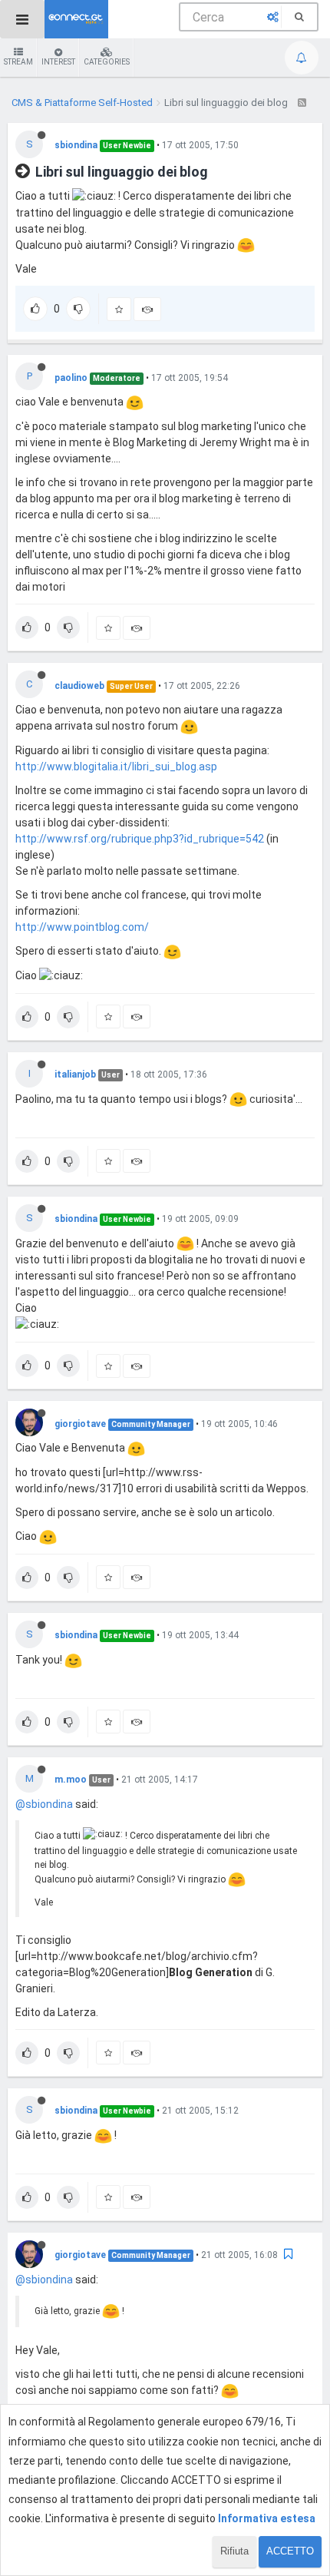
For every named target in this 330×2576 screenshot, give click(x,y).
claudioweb (79, 686)
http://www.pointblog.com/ (82, 927)
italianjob (75, 1074)
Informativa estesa (267, 2518)
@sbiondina (44, 1804)
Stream (18, 62)
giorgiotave (80, 1424)
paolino (71, 378)
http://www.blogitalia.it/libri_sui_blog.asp (116, 767)
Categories (107, 62)
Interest (58, 62)
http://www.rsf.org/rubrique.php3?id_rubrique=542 (140, 839)
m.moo (71, 1780)
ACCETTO (290, 2551)
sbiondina (76, 145)
